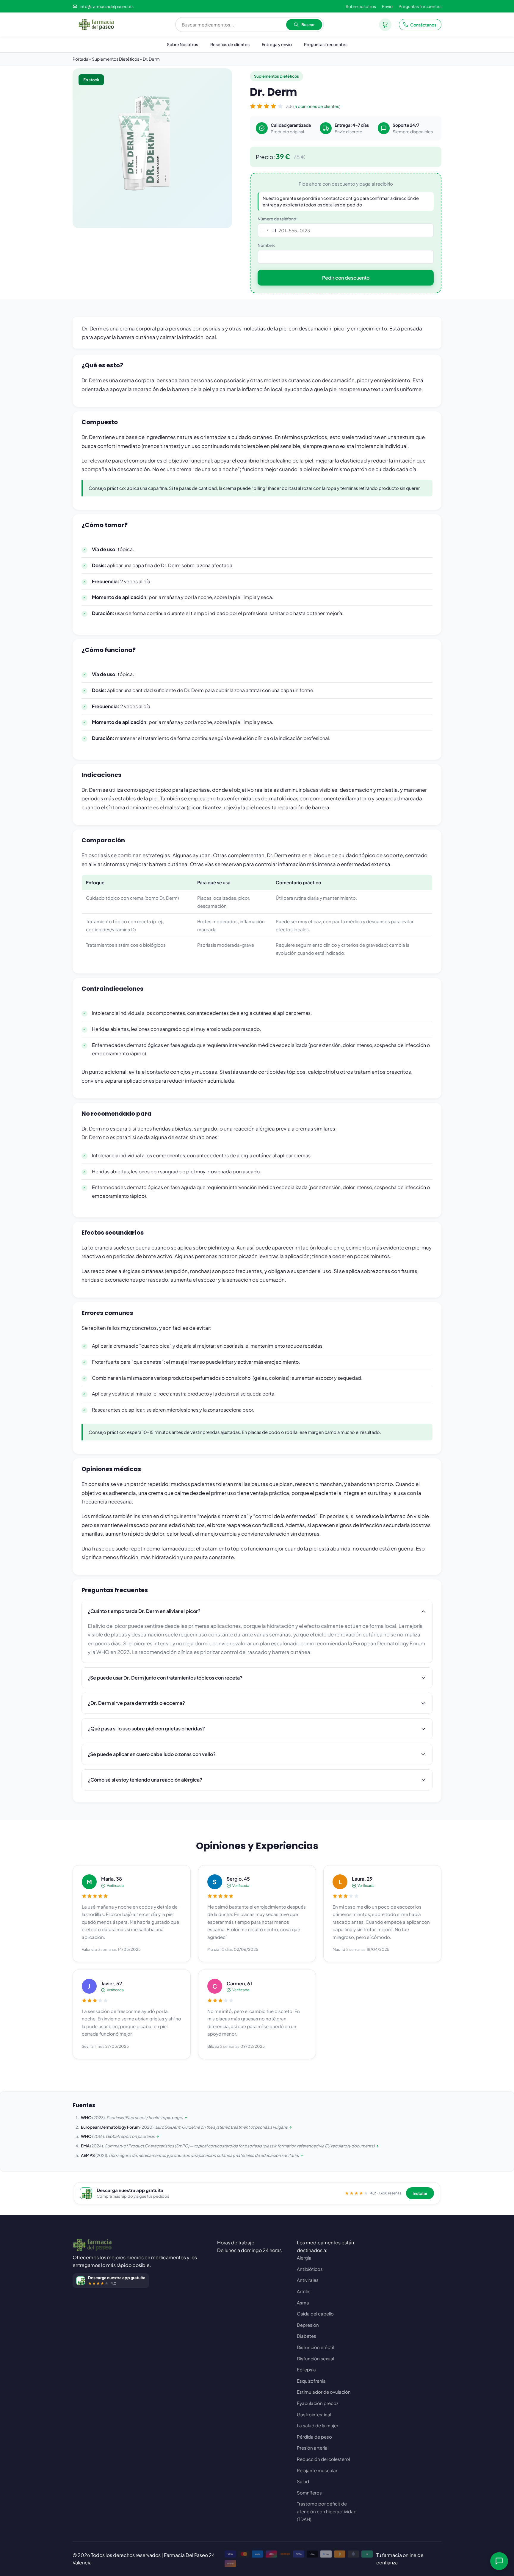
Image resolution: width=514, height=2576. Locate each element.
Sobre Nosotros (182, 44)
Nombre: (266, 245)
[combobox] (267, 230)
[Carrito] (385, 25)
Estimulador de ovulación (324, 2392)
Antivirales (308, 2280)
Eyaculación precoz (318, 2403)
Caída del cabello (315, 2314)
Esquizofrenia (311, 2381)
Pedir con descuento (346, 278)
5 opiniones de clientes (317, 106)
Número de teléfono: (278, 219)
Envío (387, 6)
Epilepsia (306, 2369)
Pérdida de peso (314, 2437)
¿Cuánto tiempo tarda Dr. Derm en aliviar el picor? (144, 1611)
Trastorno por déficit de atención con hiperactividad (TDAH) (327, 2511)
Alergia (304, 2258)
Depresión (308, 2325)
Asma (303, 2303)
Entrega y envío (277, 44)
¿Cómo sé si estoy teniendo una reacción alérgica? (145, 1780)
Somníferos (309, 2493)
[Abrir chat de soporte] (499, 2561)
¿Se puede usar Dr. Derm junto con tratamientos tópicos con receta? (165, 1678)
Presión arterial (313, 2448)
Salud (303, 2481)
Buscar (308, 25)
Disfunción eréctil (315, 2347)
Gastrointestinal (314, 2414)
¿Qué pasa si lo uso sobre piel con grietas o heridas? (146, 1728)
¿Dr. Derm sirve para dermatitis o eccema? (136, 1703)
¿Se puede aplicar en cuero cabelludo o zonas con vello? (152, 1754)
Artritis (304, 2291)
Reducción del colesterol (323, 2459)
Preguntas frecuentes (420, 6)
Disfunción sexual (315, 2358)
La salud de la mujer (318, 2425)
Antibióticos (310, 2269)
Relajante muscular (317, 2470)
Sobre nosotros (361, 6)
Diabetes (307, 2336)
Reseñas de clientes (230, 44)
